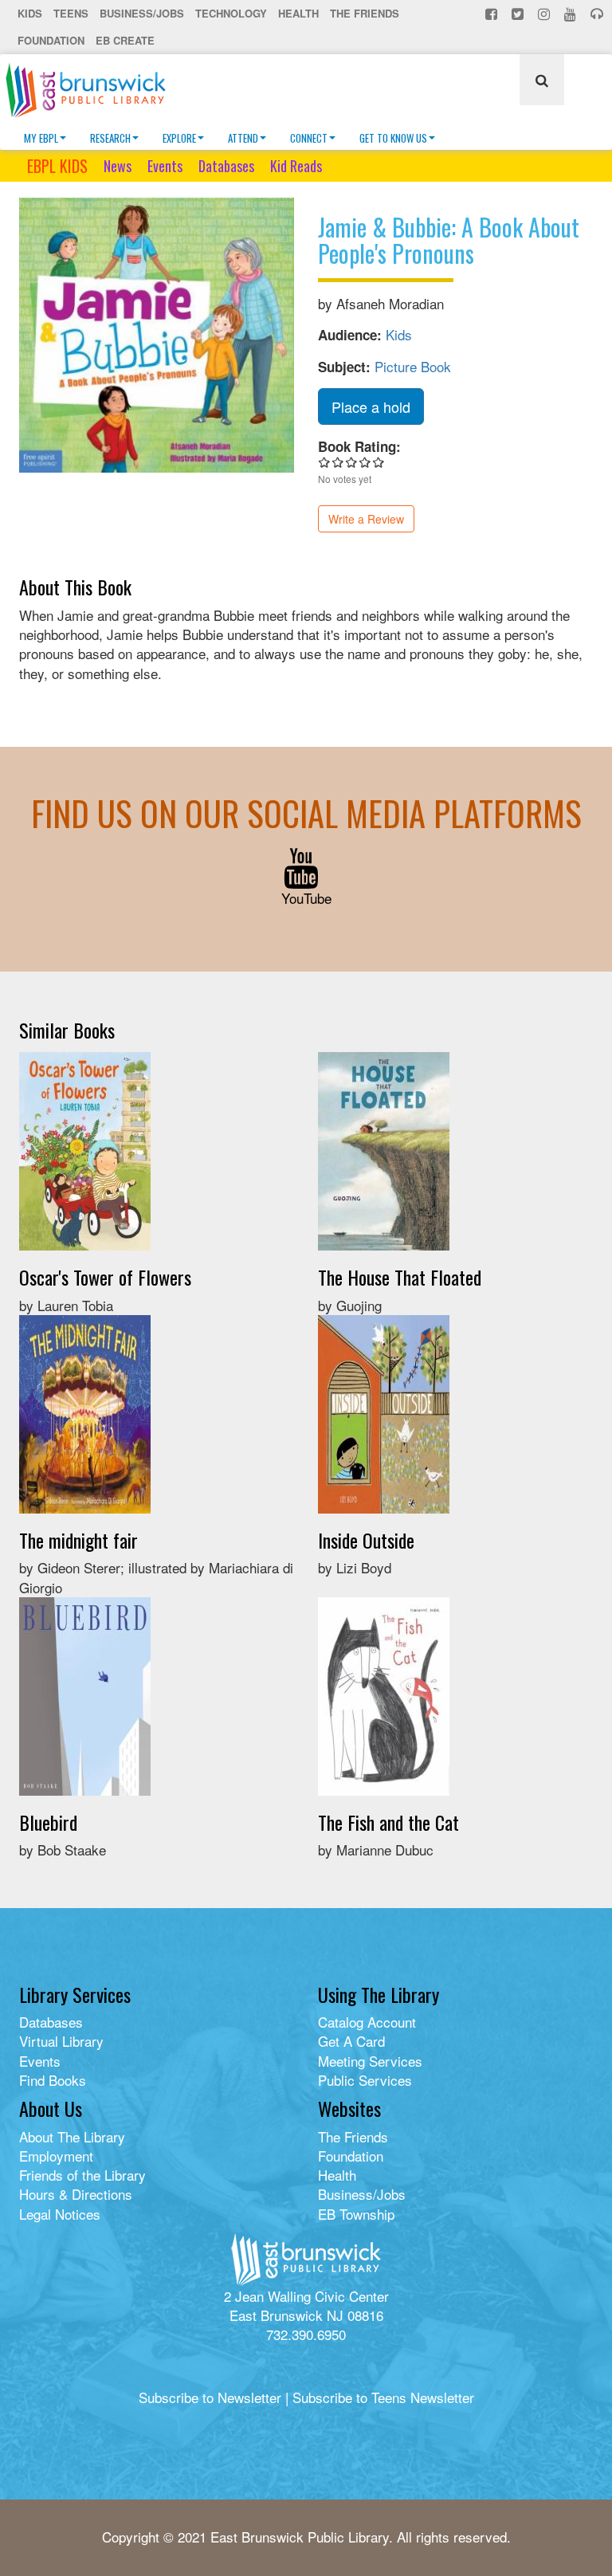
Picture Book (413, 366)
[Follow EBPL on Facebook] (493, 14)
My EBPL (41, 138)
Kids (30, 13)
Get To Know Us (393, 138)
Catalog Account (367, 2022)
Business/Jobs (142, 13)
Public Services (365, 2080)
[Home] (92, 90)
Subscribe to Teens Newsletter (383, 2397)
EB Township (356, 2214)
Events (165, 166)
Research (110, 138)
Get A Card (351, 2041)
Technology (231, 13)
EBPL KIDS (57, 166)
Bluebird (48, 1822)
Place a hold (371, 406)
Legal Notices (60, 2214)
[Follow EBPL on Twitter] (519, 14)
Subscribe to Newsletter (210, 2397)
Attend (243, 138)
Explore (179, 138)
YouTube (306, 898)
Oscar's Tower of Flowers (105, 1277)
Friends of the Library (82, 2175)
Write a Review (366, 519)
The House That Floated (400, 1277)
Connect (309, 138)
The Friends (365, 13)
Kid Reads (296, 166)
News (118, 166)
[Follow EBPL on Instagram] (545, 14)
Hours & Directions (76, 2194)
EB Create (125, 40)
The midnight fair (78, 1540)
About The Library (72, 2136)
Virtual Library (61, 2041)
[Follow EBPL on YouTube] (572, 14)
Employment (56, 2156)
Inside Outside (366, 1540)
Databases (226, 166)
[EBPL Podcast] (598, 14)
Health (298, 13)
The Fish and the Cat (388, 1822)
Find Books (53, 2080)
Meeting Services (370, 2061)
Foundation (51, 40)
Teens (71, 13)
